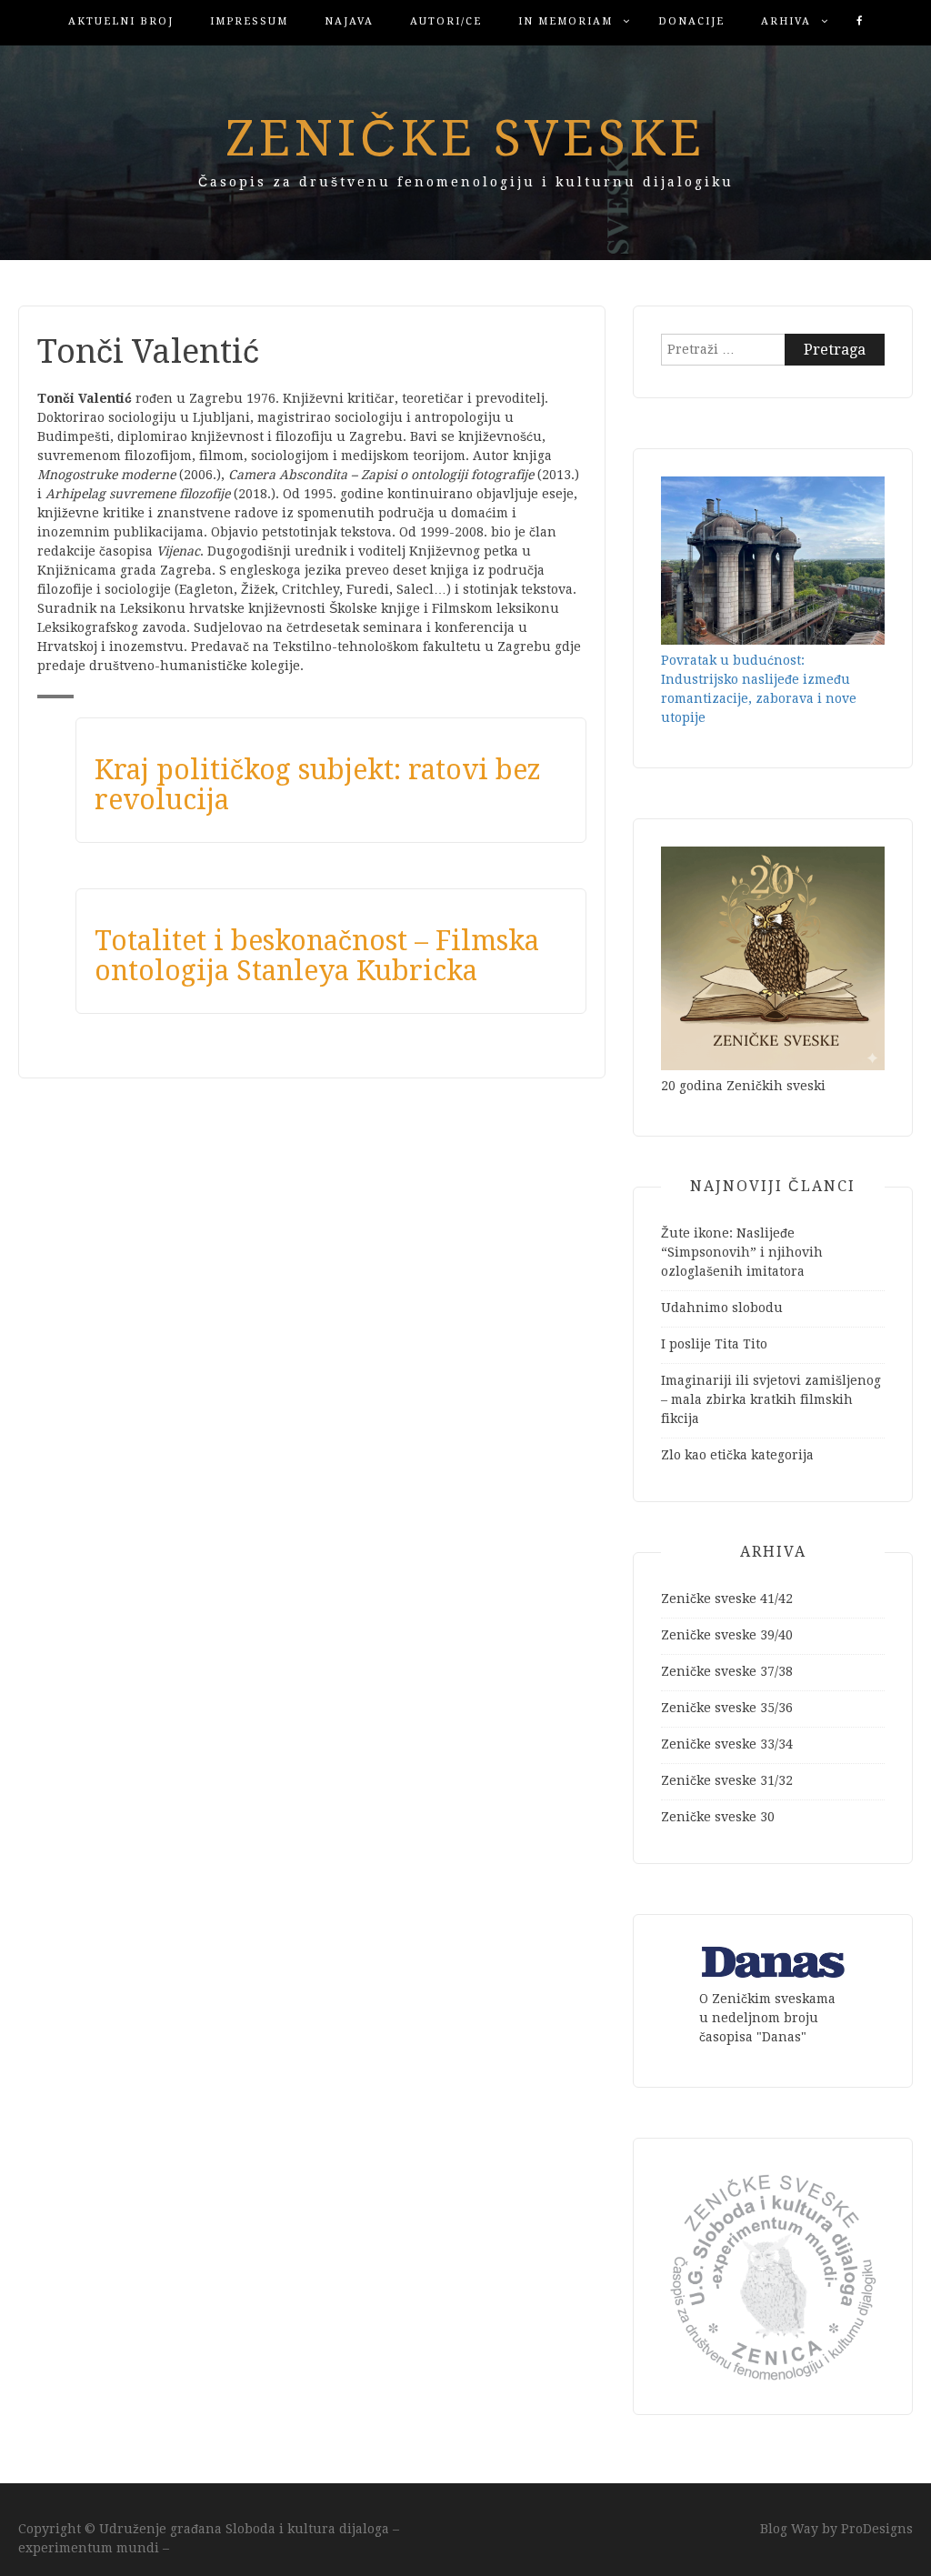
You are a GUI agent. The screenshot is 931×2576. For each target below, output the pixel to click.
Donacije (691, 21)
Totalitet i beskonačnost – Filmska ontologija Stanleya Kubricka (317, 956)
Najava (349, 21)
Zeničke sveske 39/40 (727, 1635)
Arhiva (786, 21)
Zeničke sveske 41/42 (727, 1599)
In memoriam (566, 21)
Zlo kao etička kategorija (737, 1455)
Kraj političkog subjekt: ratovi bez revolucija (318, 785)
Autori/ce (446, 21)
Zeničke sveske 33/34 (727, 1744)
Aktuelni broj (121, 21)
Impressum (249, 21)
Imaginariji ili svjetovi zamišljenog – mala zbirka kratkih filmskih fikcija (771, 1399)
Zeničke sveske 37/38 (727, 1671)
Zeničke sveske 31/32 (727, 1780)
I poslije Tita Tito (714, 1344)
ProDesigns (877, 2529)
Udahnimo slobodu (722, 1308)
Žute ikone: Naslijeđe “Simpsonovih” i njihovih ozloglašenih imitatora (742, 1252)
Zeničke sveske (465, 138)
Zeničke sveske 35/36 (727, 1708)
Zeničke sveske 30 (718, 1817)
